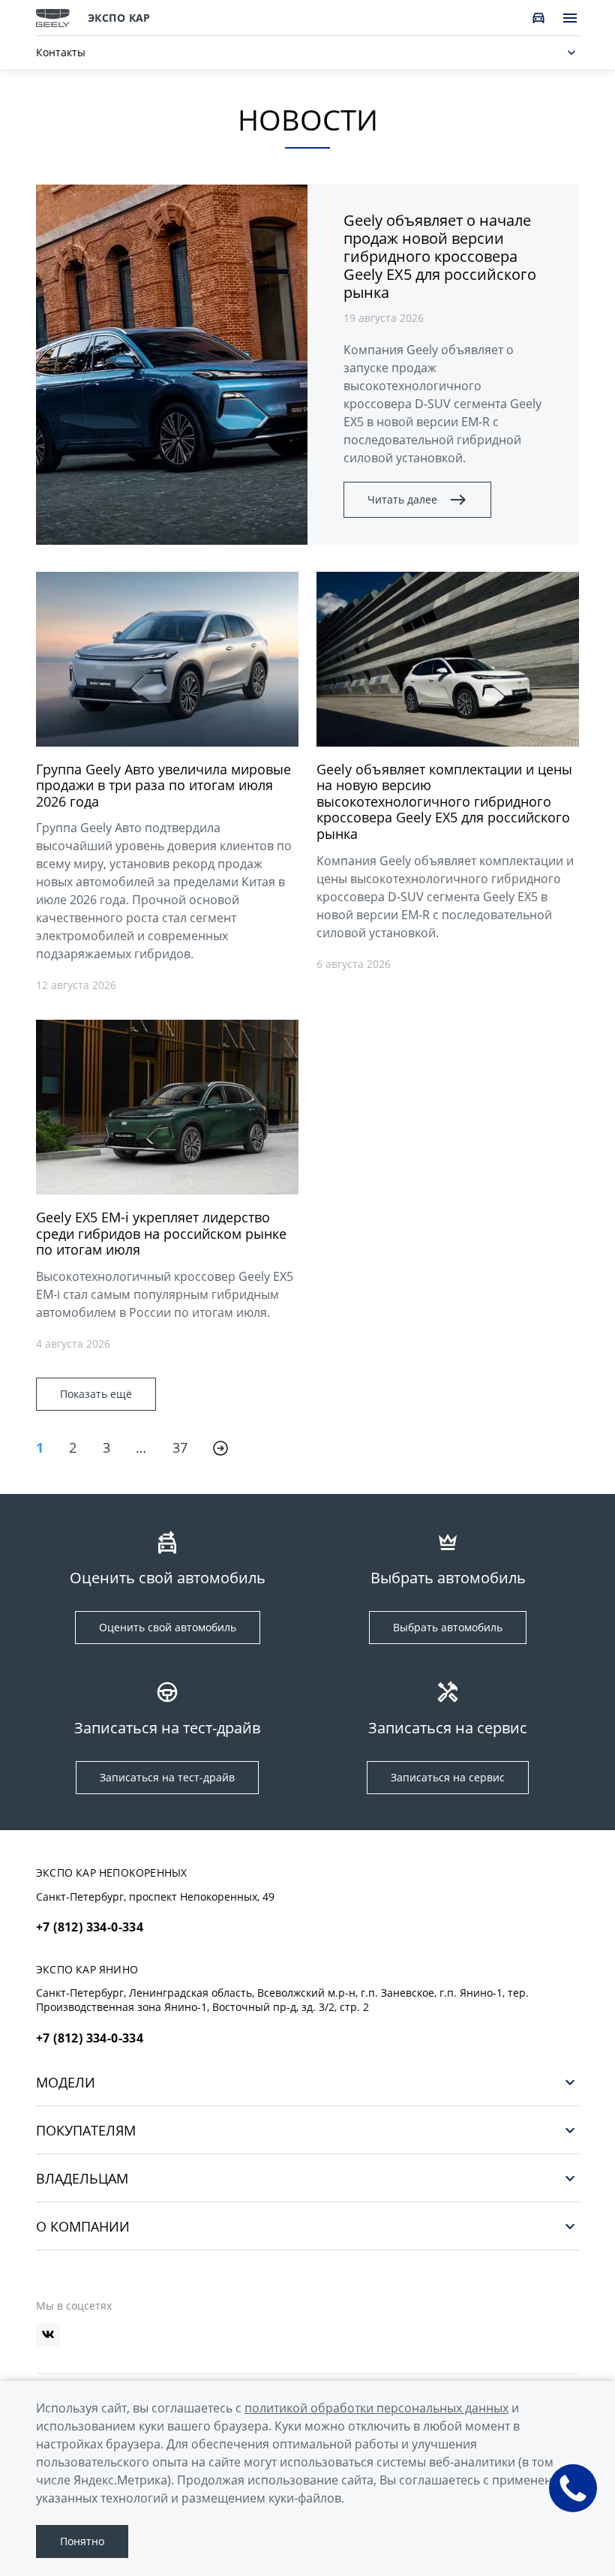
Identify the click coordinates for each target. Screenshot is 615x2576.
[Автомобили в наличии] (538, 18)
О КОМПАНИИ (83, 2226)
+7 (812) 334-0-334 (90, 1927)
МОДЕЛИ (66, 2082)
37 (180, 1447)
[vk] (48, 2334)
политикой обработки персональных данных (376, 2408)
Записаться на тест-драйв (167, 1777)
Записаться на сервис (448, 1777)
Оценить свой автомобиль (168, 1627)
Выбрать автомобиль (448, 1627)
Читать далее (402, 499)
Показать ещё (96, 1394)
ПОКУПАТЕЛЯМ (86, 2130)
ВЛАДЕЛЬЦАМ (82, 2178)
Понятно (82, 2541)
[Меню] (570, 18)
